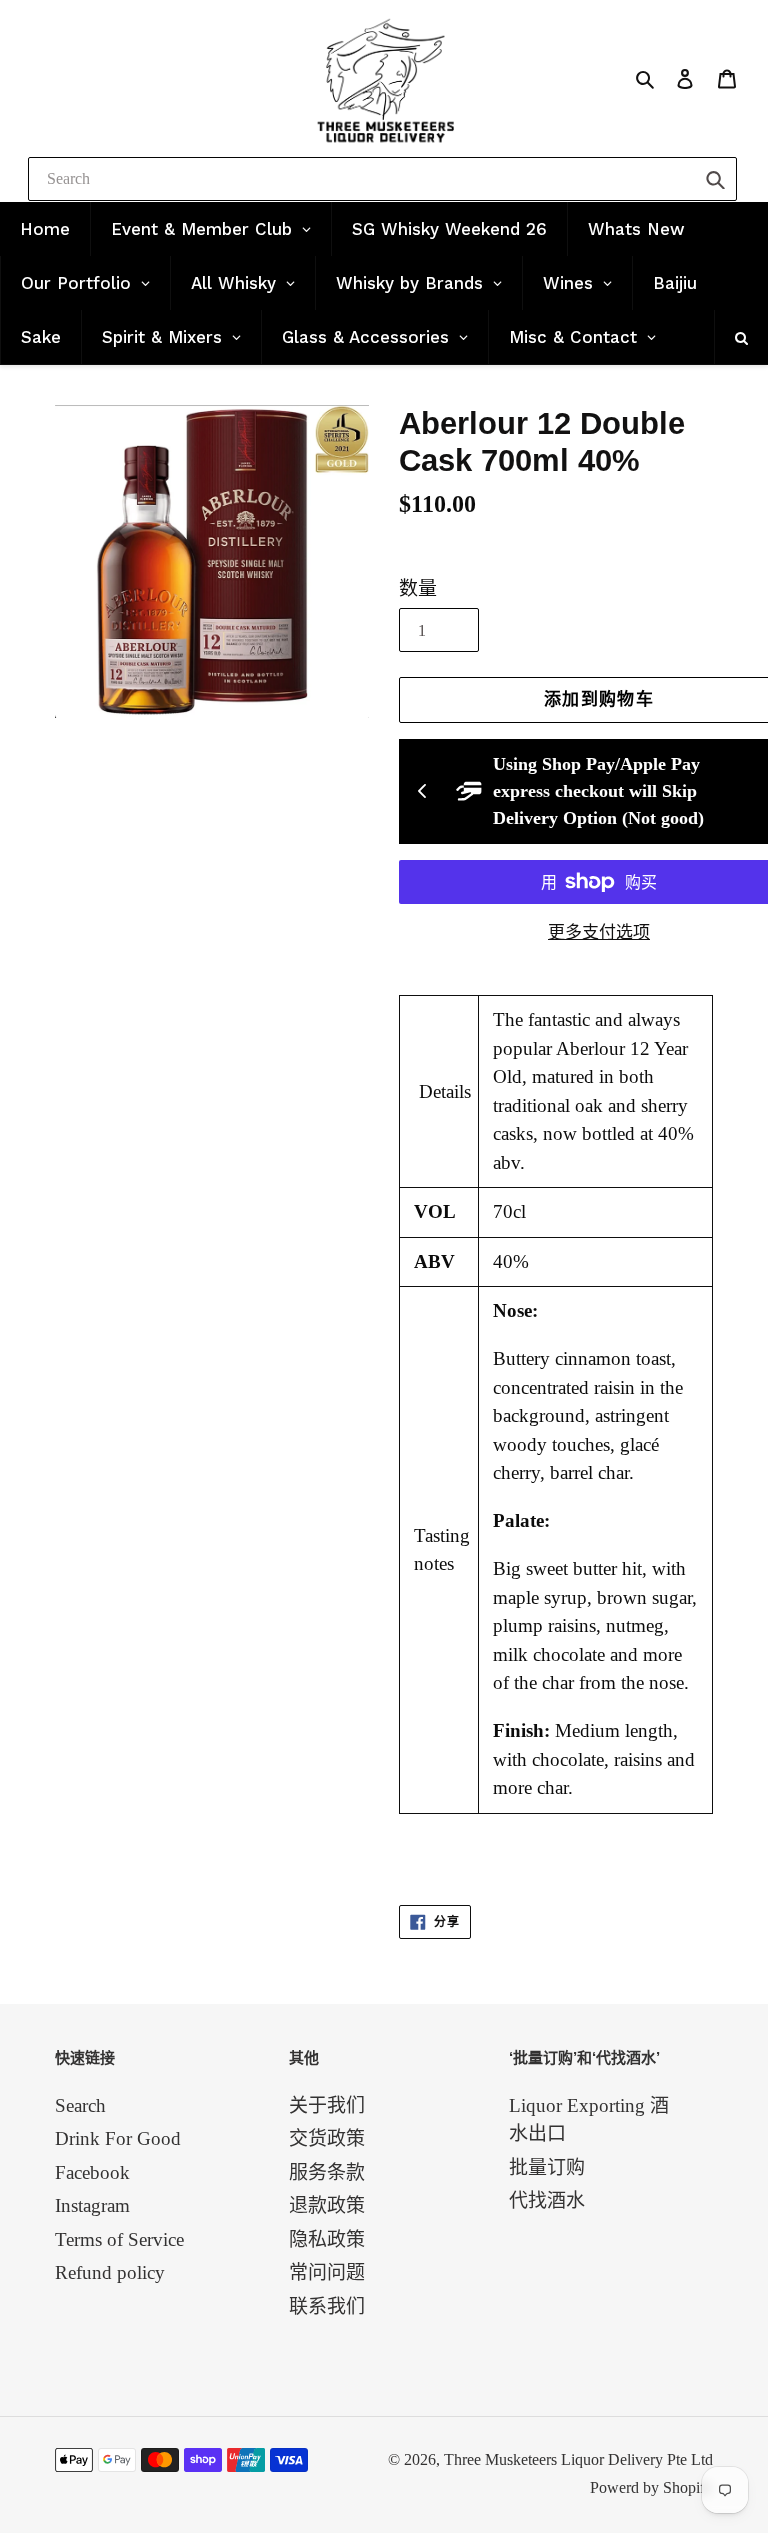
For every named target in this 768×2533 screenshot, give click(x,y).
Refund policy (110, 2272)
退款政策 (327, 2205)
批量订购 (547, 2167)
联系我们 (327, 2306)
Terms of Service (119, 2239)
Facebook (92, 2172)
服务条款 (327, 2172)
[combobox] (382, 179)
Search (80, 2105)
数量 (418, 588)
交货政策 (327, 2138)
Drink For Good (118, 2138)
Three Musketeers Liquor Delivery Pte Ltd (578, 2459)
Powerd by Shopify (651, 2487)
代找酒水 (547, 2200)
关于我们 (327, 2105)
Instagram (92, 2205)
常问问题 (327, 2272)
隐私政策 (327, 2239)
